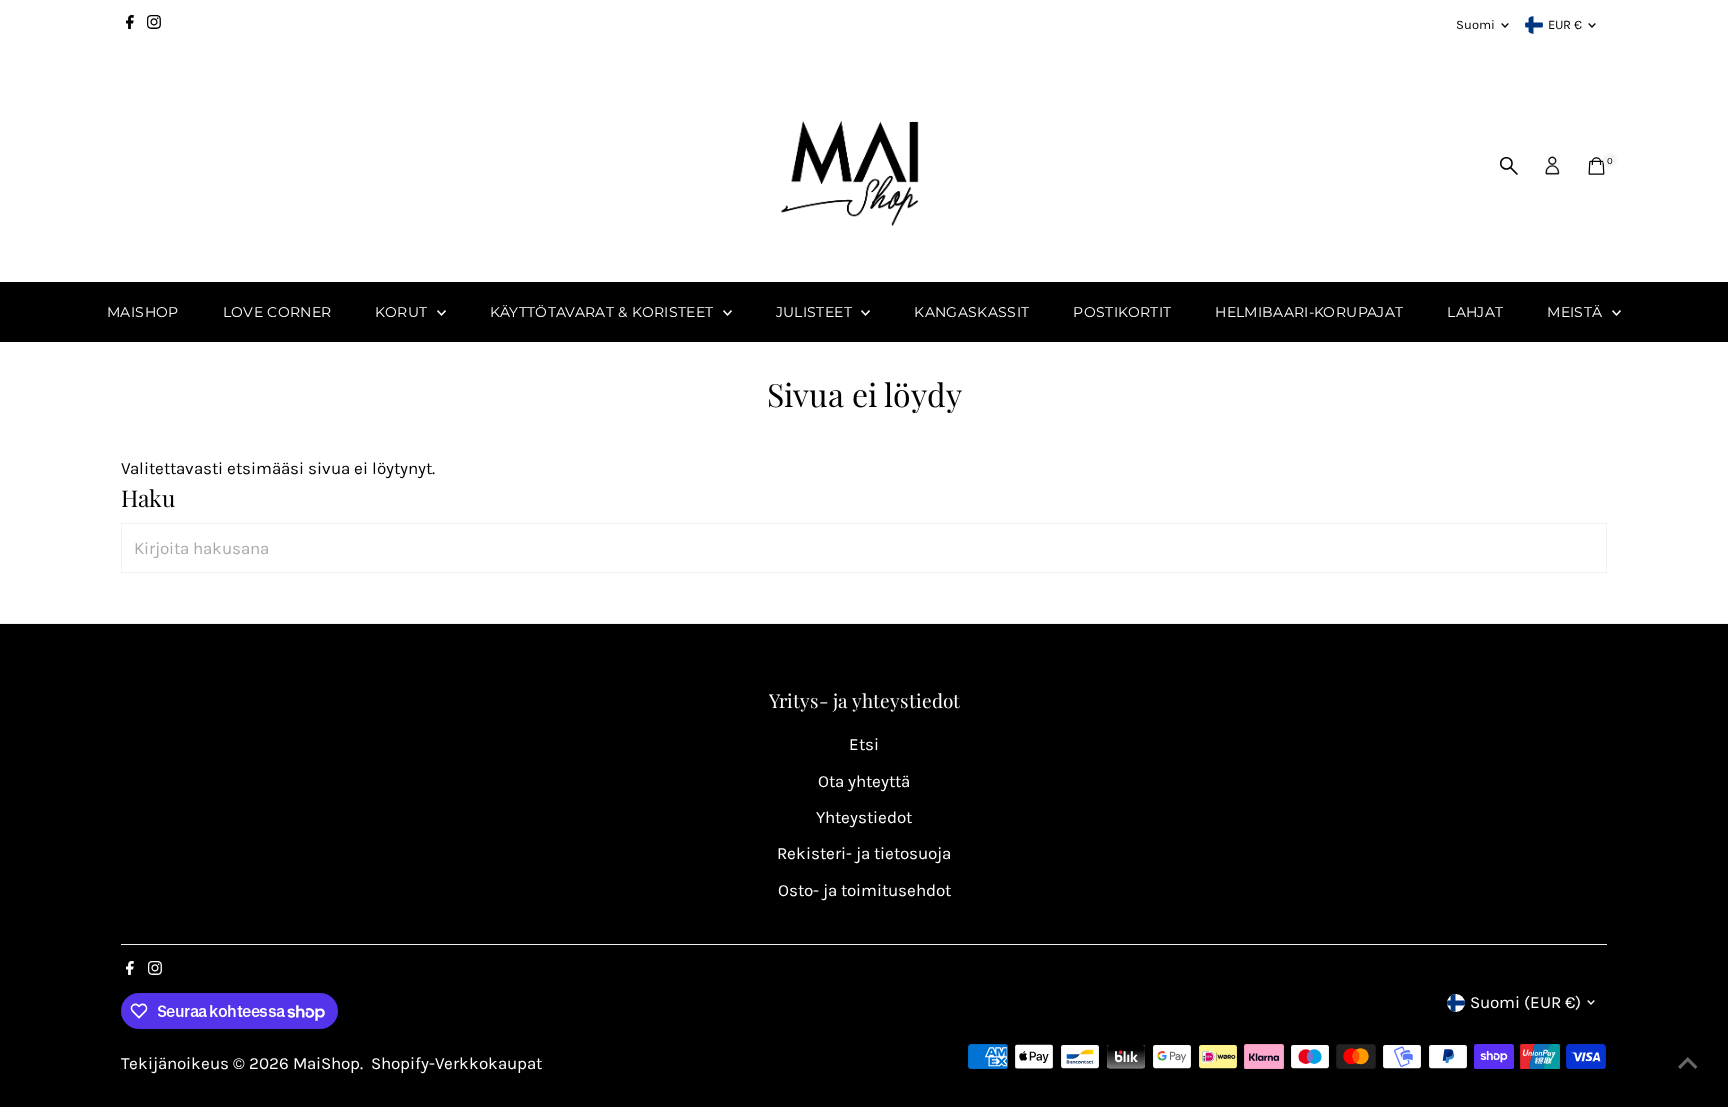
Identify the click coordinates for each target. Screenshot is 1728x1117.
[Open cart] (1596, 166)
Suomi (1475, 24)
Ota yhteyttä (864, 781)
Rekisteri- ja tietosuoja (864, 853)
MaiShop (142, 312)
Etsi (864, 744)
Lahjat (1475, 312)
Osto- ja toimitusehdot (864, 890)
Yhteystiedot (864, 817)
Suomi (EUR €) (1525, 1002)
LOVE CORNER (277, 312)
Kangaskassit (971, 312)
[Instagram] (154, 25)
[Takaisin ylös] (1688, 1062)
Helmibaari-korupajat (1309, 312)
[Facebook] (130, 25)
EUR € (1565, 24)
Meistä (1576, 312)
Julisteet (816, 312)
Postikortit (1122, 312)
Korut (403, 312)
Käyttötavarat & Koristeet (604, 312)
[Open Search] (1509, 166)
